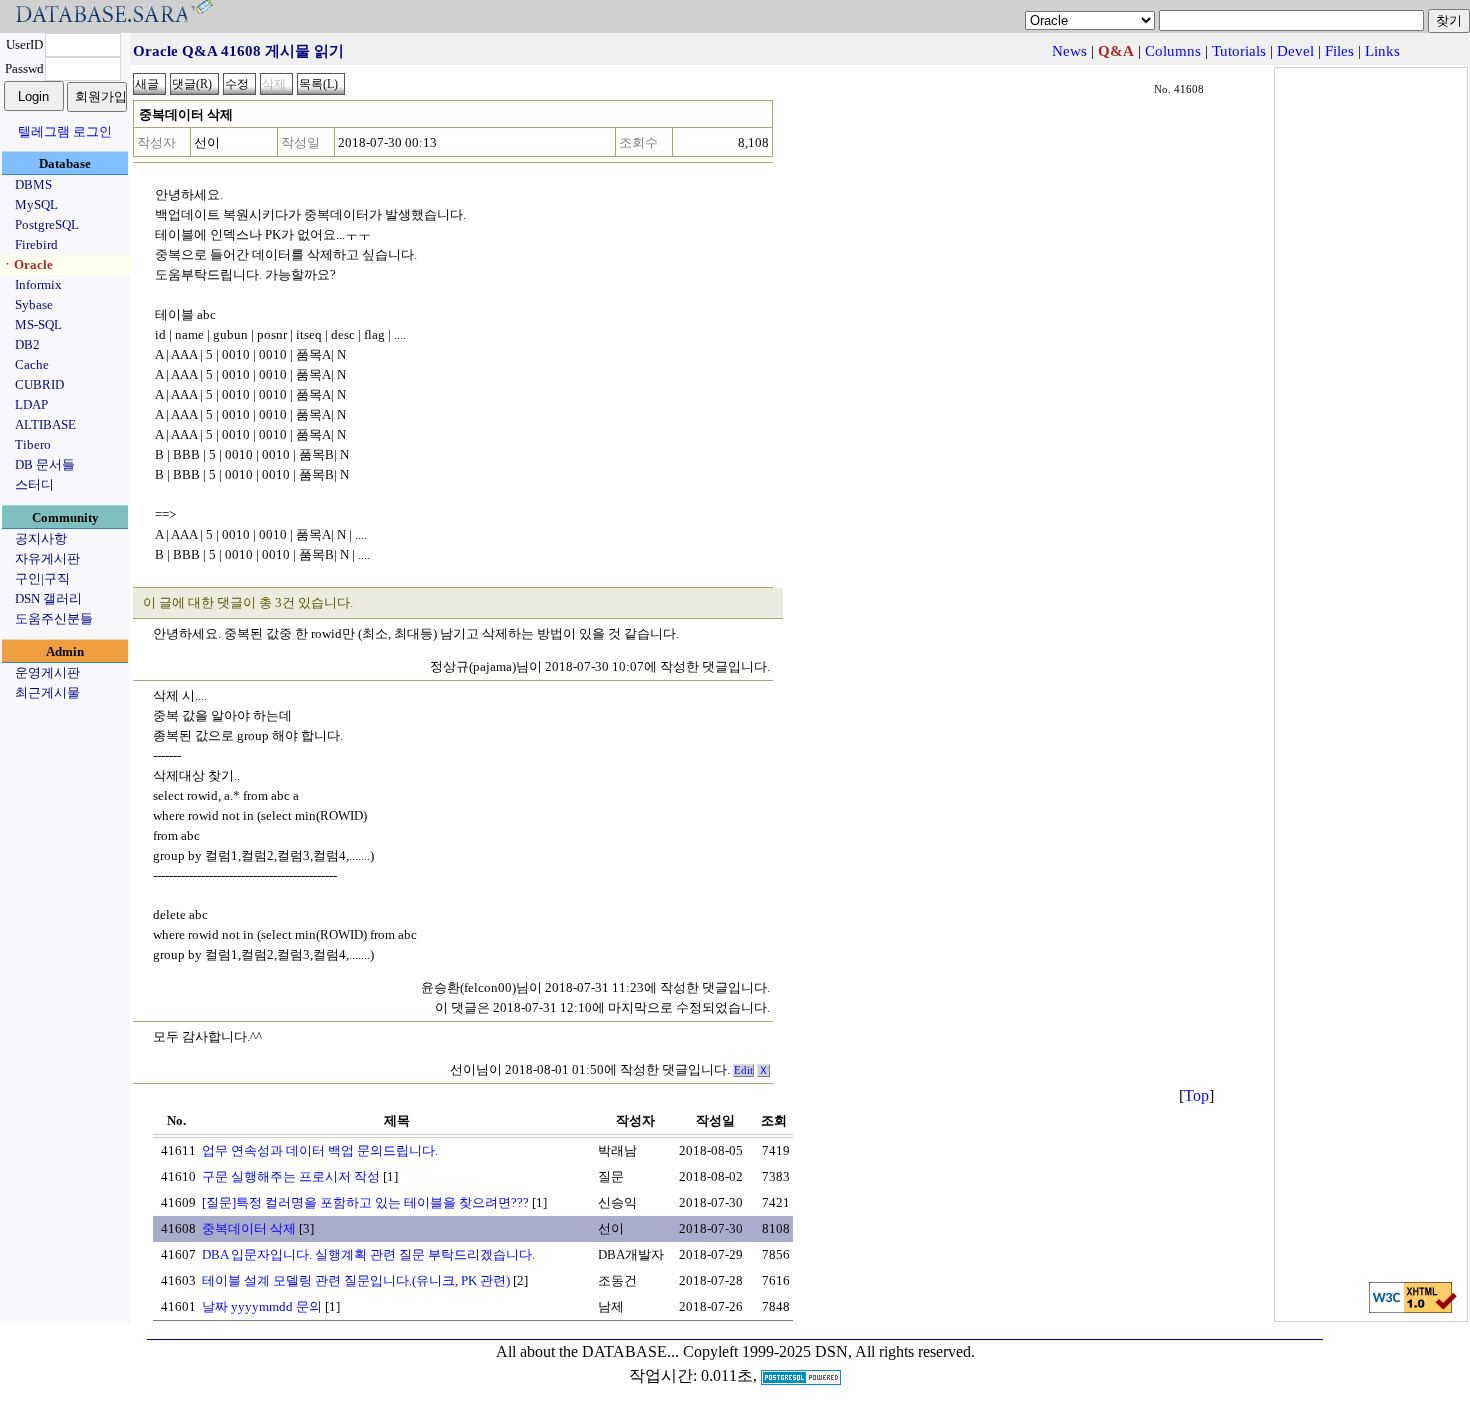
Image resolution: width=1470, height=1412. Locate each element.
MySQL (36, 204)
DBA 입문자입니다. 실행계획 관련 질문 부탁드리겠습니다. (368, 1254)
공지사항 (41, 538)
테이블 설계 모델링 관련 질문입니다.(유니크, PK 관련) (356, 1280)
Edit (743, 1070)
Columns (1173, 51)
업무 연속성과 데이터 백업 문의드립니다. (320, 1150)
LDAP (31, 404)
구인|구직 (42, 578)
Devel (1295, 51)
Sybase (34, 304)
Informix (38, 284)
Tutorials (1239, 51)
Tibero (33, 444)
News (1069, 51)
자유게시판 (47, 558)
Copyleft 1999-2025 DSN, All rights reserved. (829, 1351)
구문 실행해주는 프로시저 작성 (291, 1176)
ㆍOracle (27, 264)
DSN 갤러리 (48, 598)
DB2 (27, 344)
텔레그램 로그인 (65, 131)
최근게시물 (47, 692)
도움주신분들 (54, 618)
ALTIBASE (45, 424)
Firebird (36, 244)
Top (1196, 1095)
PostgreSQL (47, 224)
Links (1382, 51)
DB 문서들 (45, 464)
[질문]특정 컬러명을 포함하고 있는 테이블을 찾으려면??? (365, 1202)
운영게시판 (47, 672)
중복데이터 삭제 (249, 1228)
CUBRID (39, 384)
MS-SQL (38, 324)
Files (1339, 51)
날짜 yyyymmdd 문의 (262, 1306)
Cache (32, 364)
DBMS (33, 184)
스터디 (34, 484)
